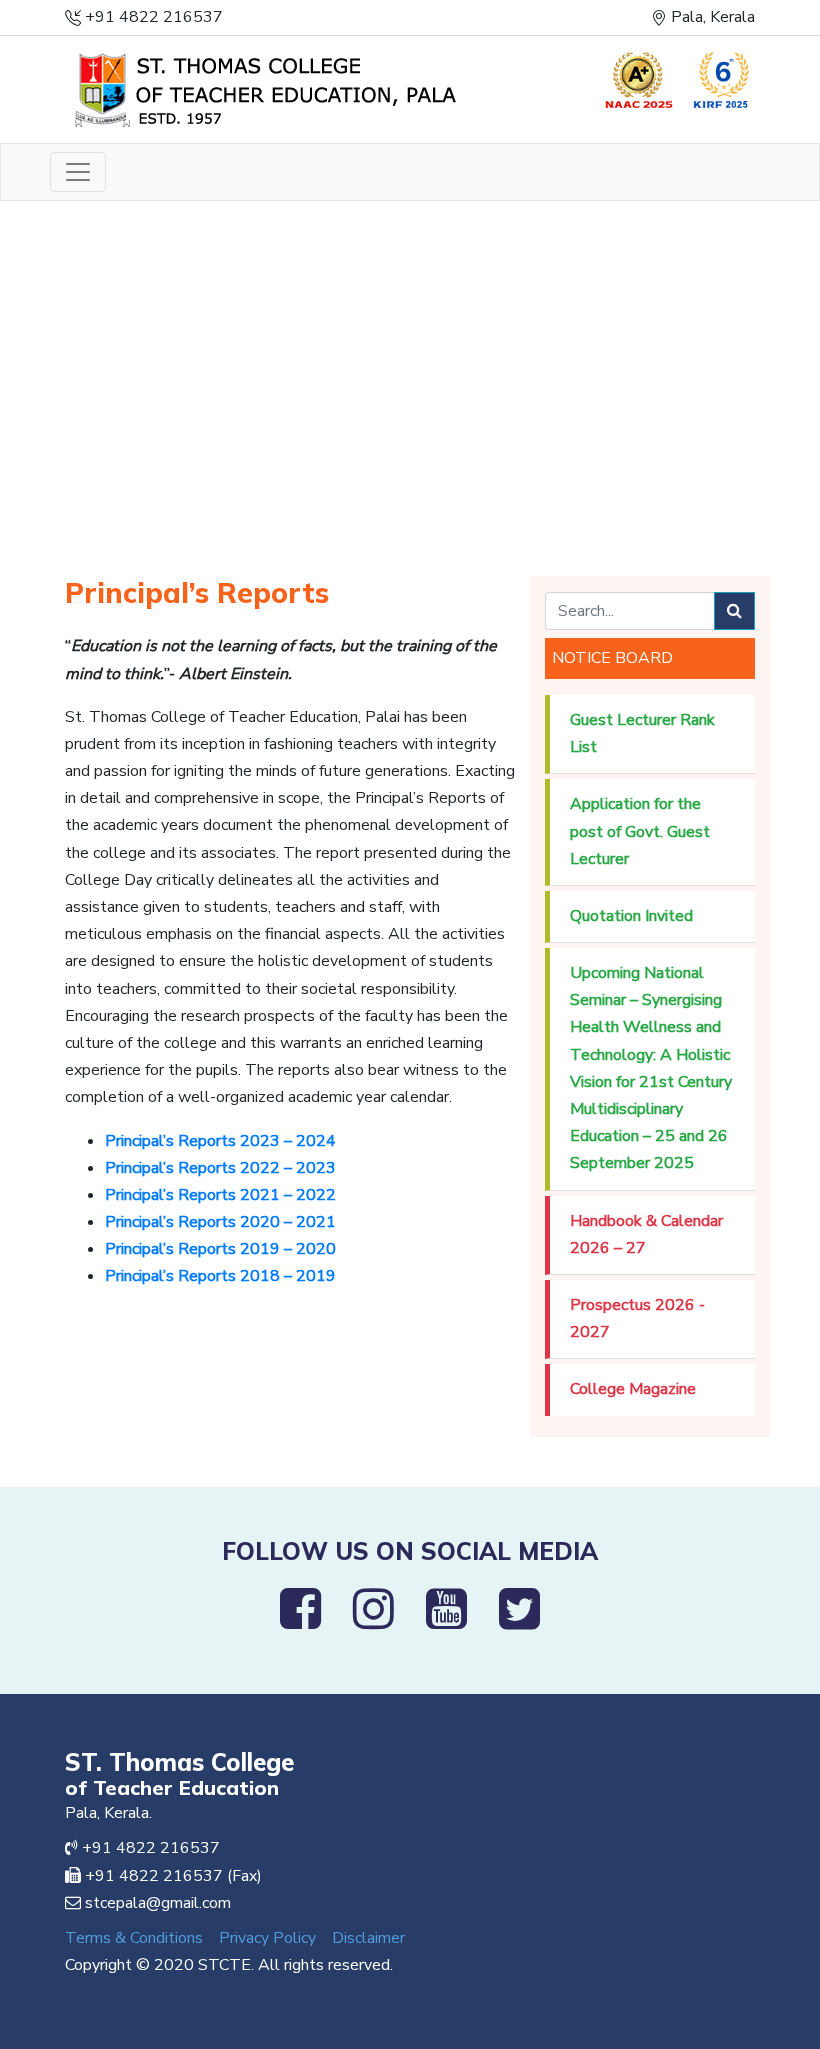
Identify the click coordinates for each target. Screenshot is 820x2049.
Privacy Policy (267, 1938)
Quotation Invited (631, 916)
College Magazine (633, 1389)
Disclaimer (368, 1938)
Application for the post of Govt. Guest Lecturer (640, 831)
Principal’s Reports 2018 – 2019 (220, 1276)
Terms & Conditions (134, 1938)
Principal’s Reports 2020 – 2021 (220, 1222)
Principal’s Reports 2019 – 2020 (220, 1249)
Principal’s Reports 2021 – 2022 (220, 1195)
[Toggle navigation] (78, 172)
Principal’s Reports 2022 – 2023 (220, 1168)
